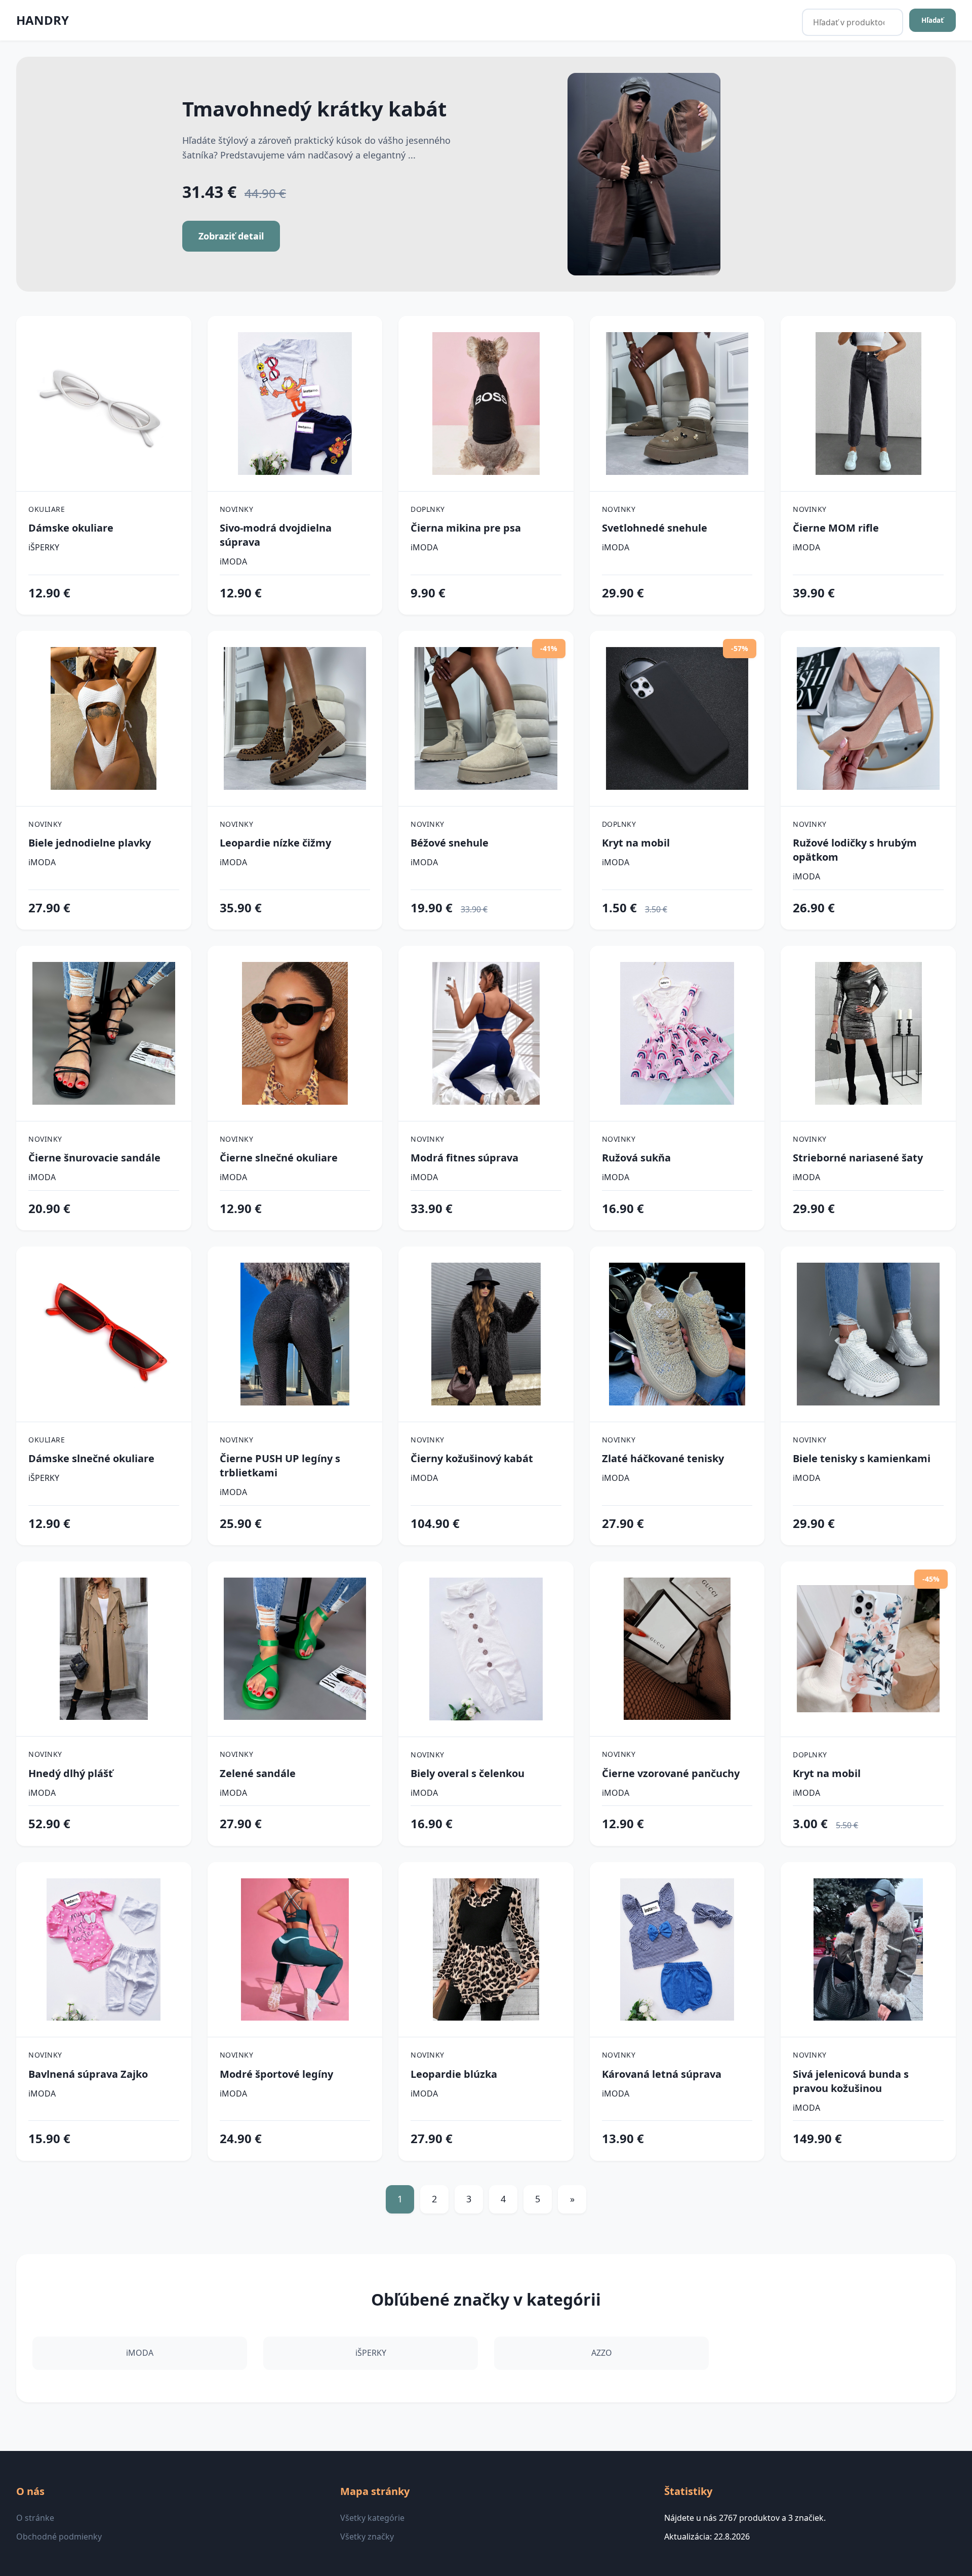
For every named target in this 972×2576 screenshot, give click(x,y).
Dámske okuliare (71, 528)
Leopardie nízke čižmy (275, 843)
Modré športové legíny (276, 2074)
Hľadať (933, 20)
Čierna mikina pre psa (466, 528)
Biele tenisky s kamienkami (862, 1458)
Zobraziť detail (231, 236)
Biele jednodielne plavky (90, 843)
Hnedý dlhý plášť (71, 1773)
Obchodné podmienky (59, 2537)
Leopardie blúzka (454, 2074)
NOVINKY (237, 509)
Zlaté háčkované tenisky (663, 1458)
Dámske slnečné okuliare (91, 1458)
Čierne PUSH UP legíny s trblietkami (280, 1465)
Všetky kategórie (372, 2518)
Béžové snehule (450, 843)
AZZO (602, 2353)
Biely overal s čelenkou (468, 1773)
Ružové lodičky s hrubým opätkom (855, 850)
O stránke (35, 2518)
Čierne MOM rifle (836, 528)
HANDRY (43, 20)
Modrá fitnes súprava (464, 1158)
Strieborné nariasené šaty (858, 1158)
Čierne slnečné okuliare (279, 1158)
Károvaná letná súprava (662, 2074)
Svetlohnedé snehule (655, 528)
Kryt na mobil (636, 843)
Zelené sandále (258, 1773)
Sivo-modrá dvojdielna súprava (276, 535)
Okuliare (47, 509)
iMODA (233, 561)
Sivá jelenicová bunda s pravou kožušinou (851, 2081)
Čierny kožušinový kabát (472, 1458)
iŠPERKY (44, 547)
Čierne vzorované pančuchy (671, 1773)
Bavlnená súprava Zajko (88, 2074)
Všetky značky (367, 2537)
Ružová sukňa (636, 1158)
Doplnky (428, 509)
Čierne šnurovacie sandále (94, 1158)
